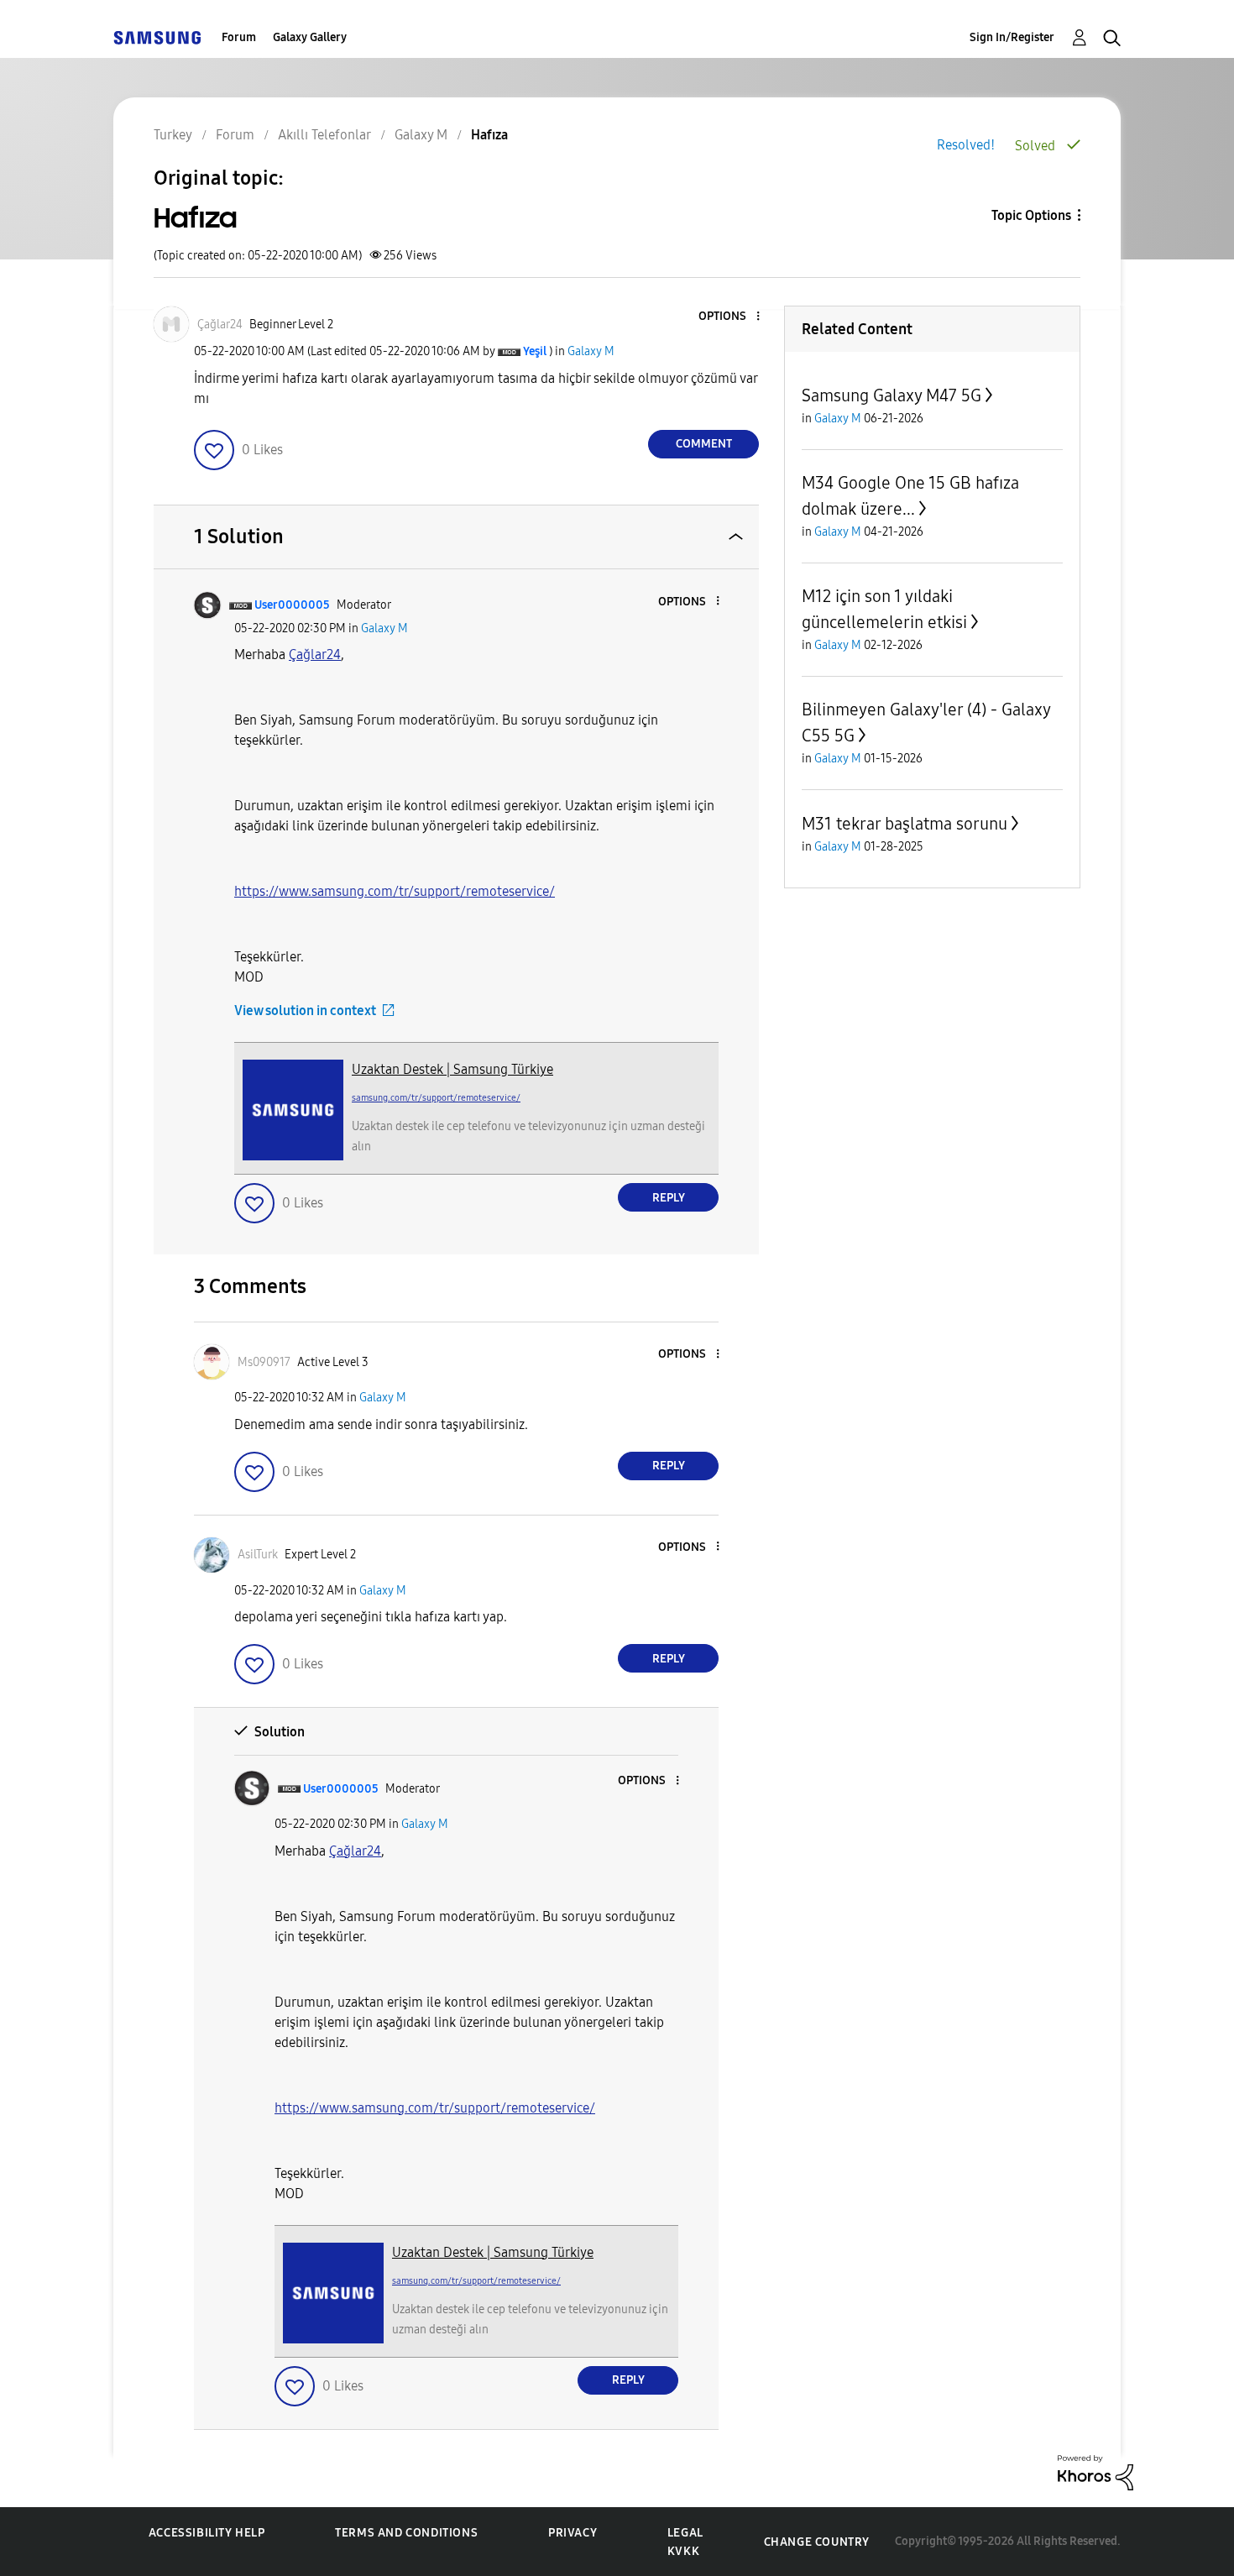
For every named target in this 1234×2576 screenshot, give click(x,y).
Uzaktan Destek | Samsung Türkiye (452, 1069)
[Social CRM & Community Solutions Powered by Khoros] (1095, 2471)
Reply (669, 1198)
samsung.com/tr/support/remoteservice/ (436, 1098)
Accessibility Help (207, 2533)
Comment (704, 444)
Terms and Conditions (406, 2533)
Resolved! (966, 145)
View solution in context (305, 1011)
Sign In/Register (1012, 37)
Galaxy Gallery (310, 37)
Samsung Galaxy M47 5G (892, 395)
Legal (685, 2533)
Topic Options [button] (1031, 215)
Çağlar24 (315, 654)
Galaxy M (591, 351)
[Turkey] (157, 37)
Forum (239, 37)
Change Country (817, 2542)
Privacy (573, 2533)
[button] (730, 317)
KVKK (683, 2551)
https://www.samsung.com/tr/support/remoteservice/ (395, 891)
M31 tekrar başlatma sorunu (905, 824)
